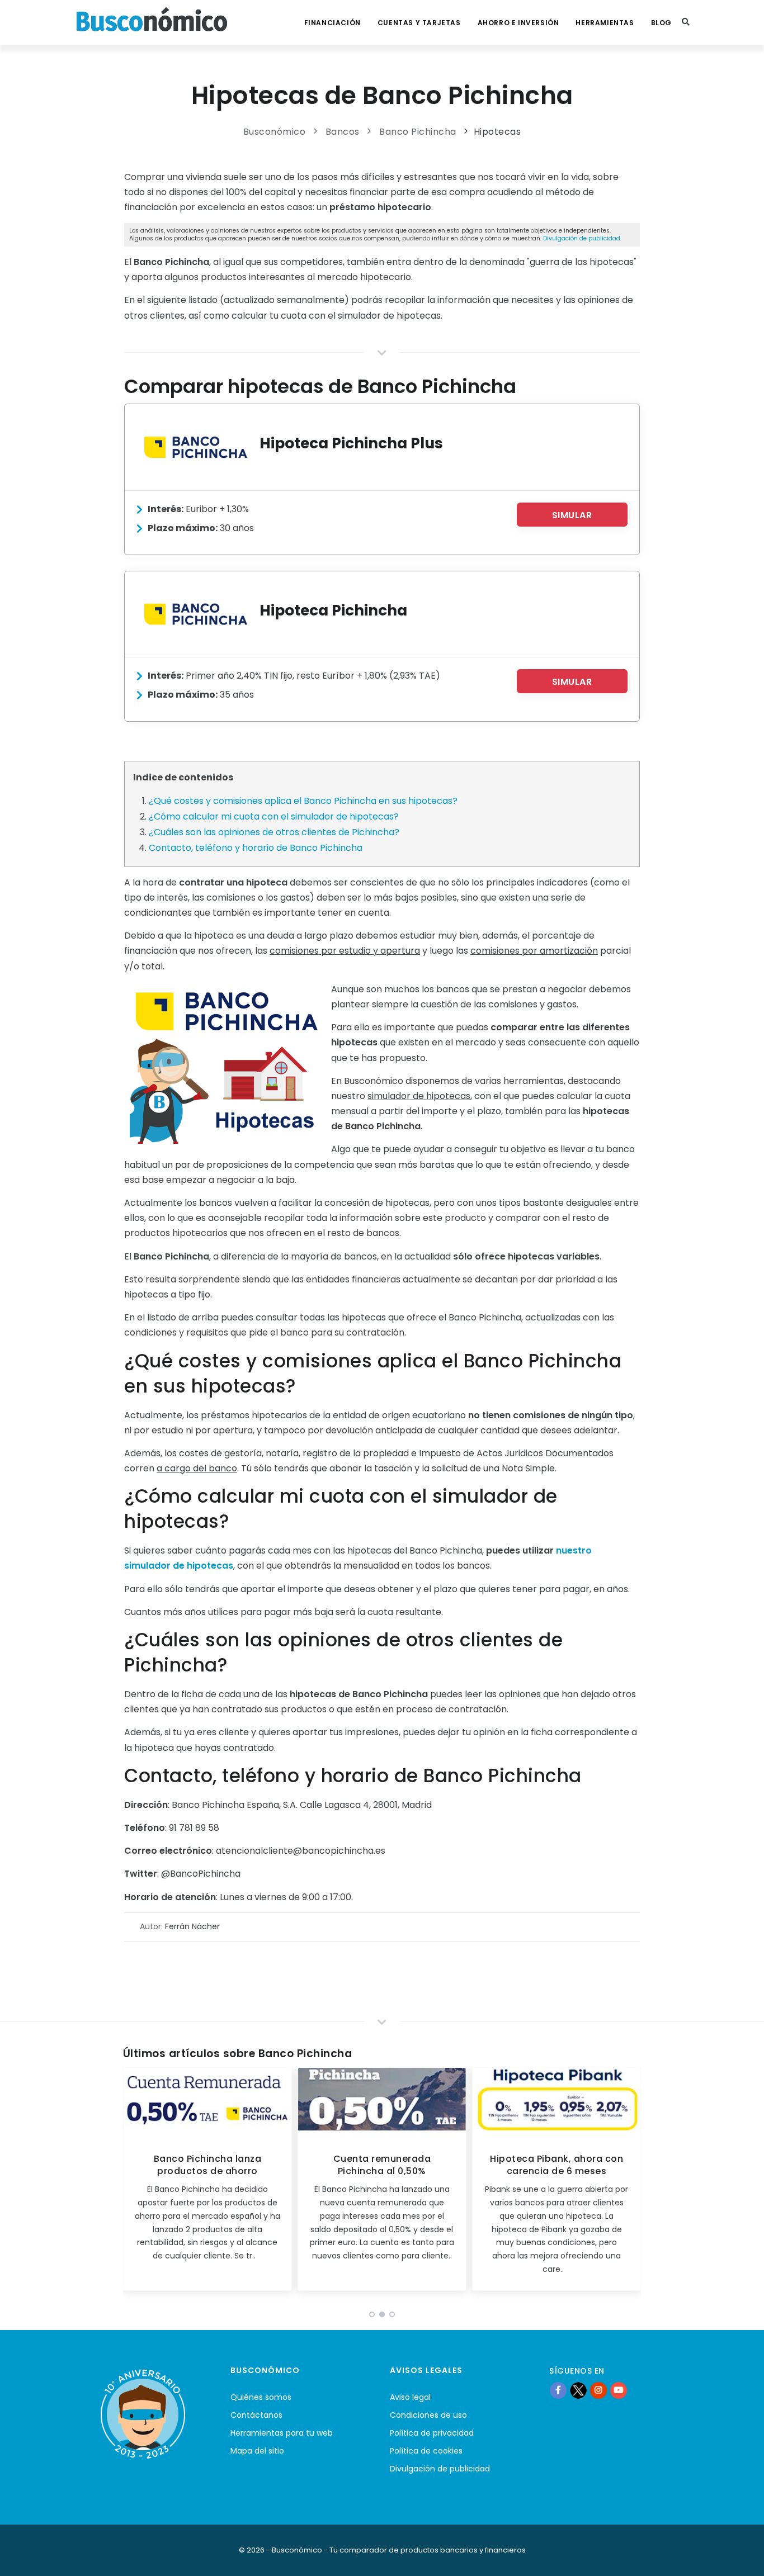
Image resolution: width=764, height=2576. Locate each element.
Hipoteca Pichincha (333, 610)
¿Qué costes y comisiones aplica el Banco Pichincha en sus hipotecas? (303, 801)
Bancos (343, 132)
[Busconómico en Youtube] (619, 2390)
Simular (572, 515)
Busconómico (275, 132)
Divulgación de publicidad (582, 238)
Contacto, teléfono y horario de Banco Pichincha (256, 848)
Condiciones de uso (428, 2415)
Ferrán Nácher (192, 1926)
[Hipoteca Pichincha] (195, 614)
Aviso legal (410, 2397)
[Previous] (134, 2183)
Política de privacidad (432, 2433)
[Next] (630, 2183)
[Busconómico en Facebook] (558, 2390)
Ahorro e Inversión (518, 23)
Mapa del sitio (257, 2451)
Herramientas (605, 23)
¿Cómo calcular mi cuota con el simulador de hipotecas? (274, 816)
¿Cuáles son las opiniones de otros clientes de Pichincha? (274, 832)
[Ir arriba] (738, 2556)
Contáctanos (256, 2415)
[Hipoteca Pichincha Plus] (195, 447)
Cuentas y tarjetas (419, 23)
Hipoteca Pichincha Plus (351, 443)
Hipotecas (497, 132)
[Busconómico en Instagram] (598, 2390)
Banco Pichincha (418, 132)
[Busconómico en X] (578, 2390)
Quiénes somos (261, 2397)
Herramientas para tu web (282, 2433)
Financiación (333, 23)
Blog (661, 23)
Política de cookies (426, 2451)
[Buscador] (686, 22)
